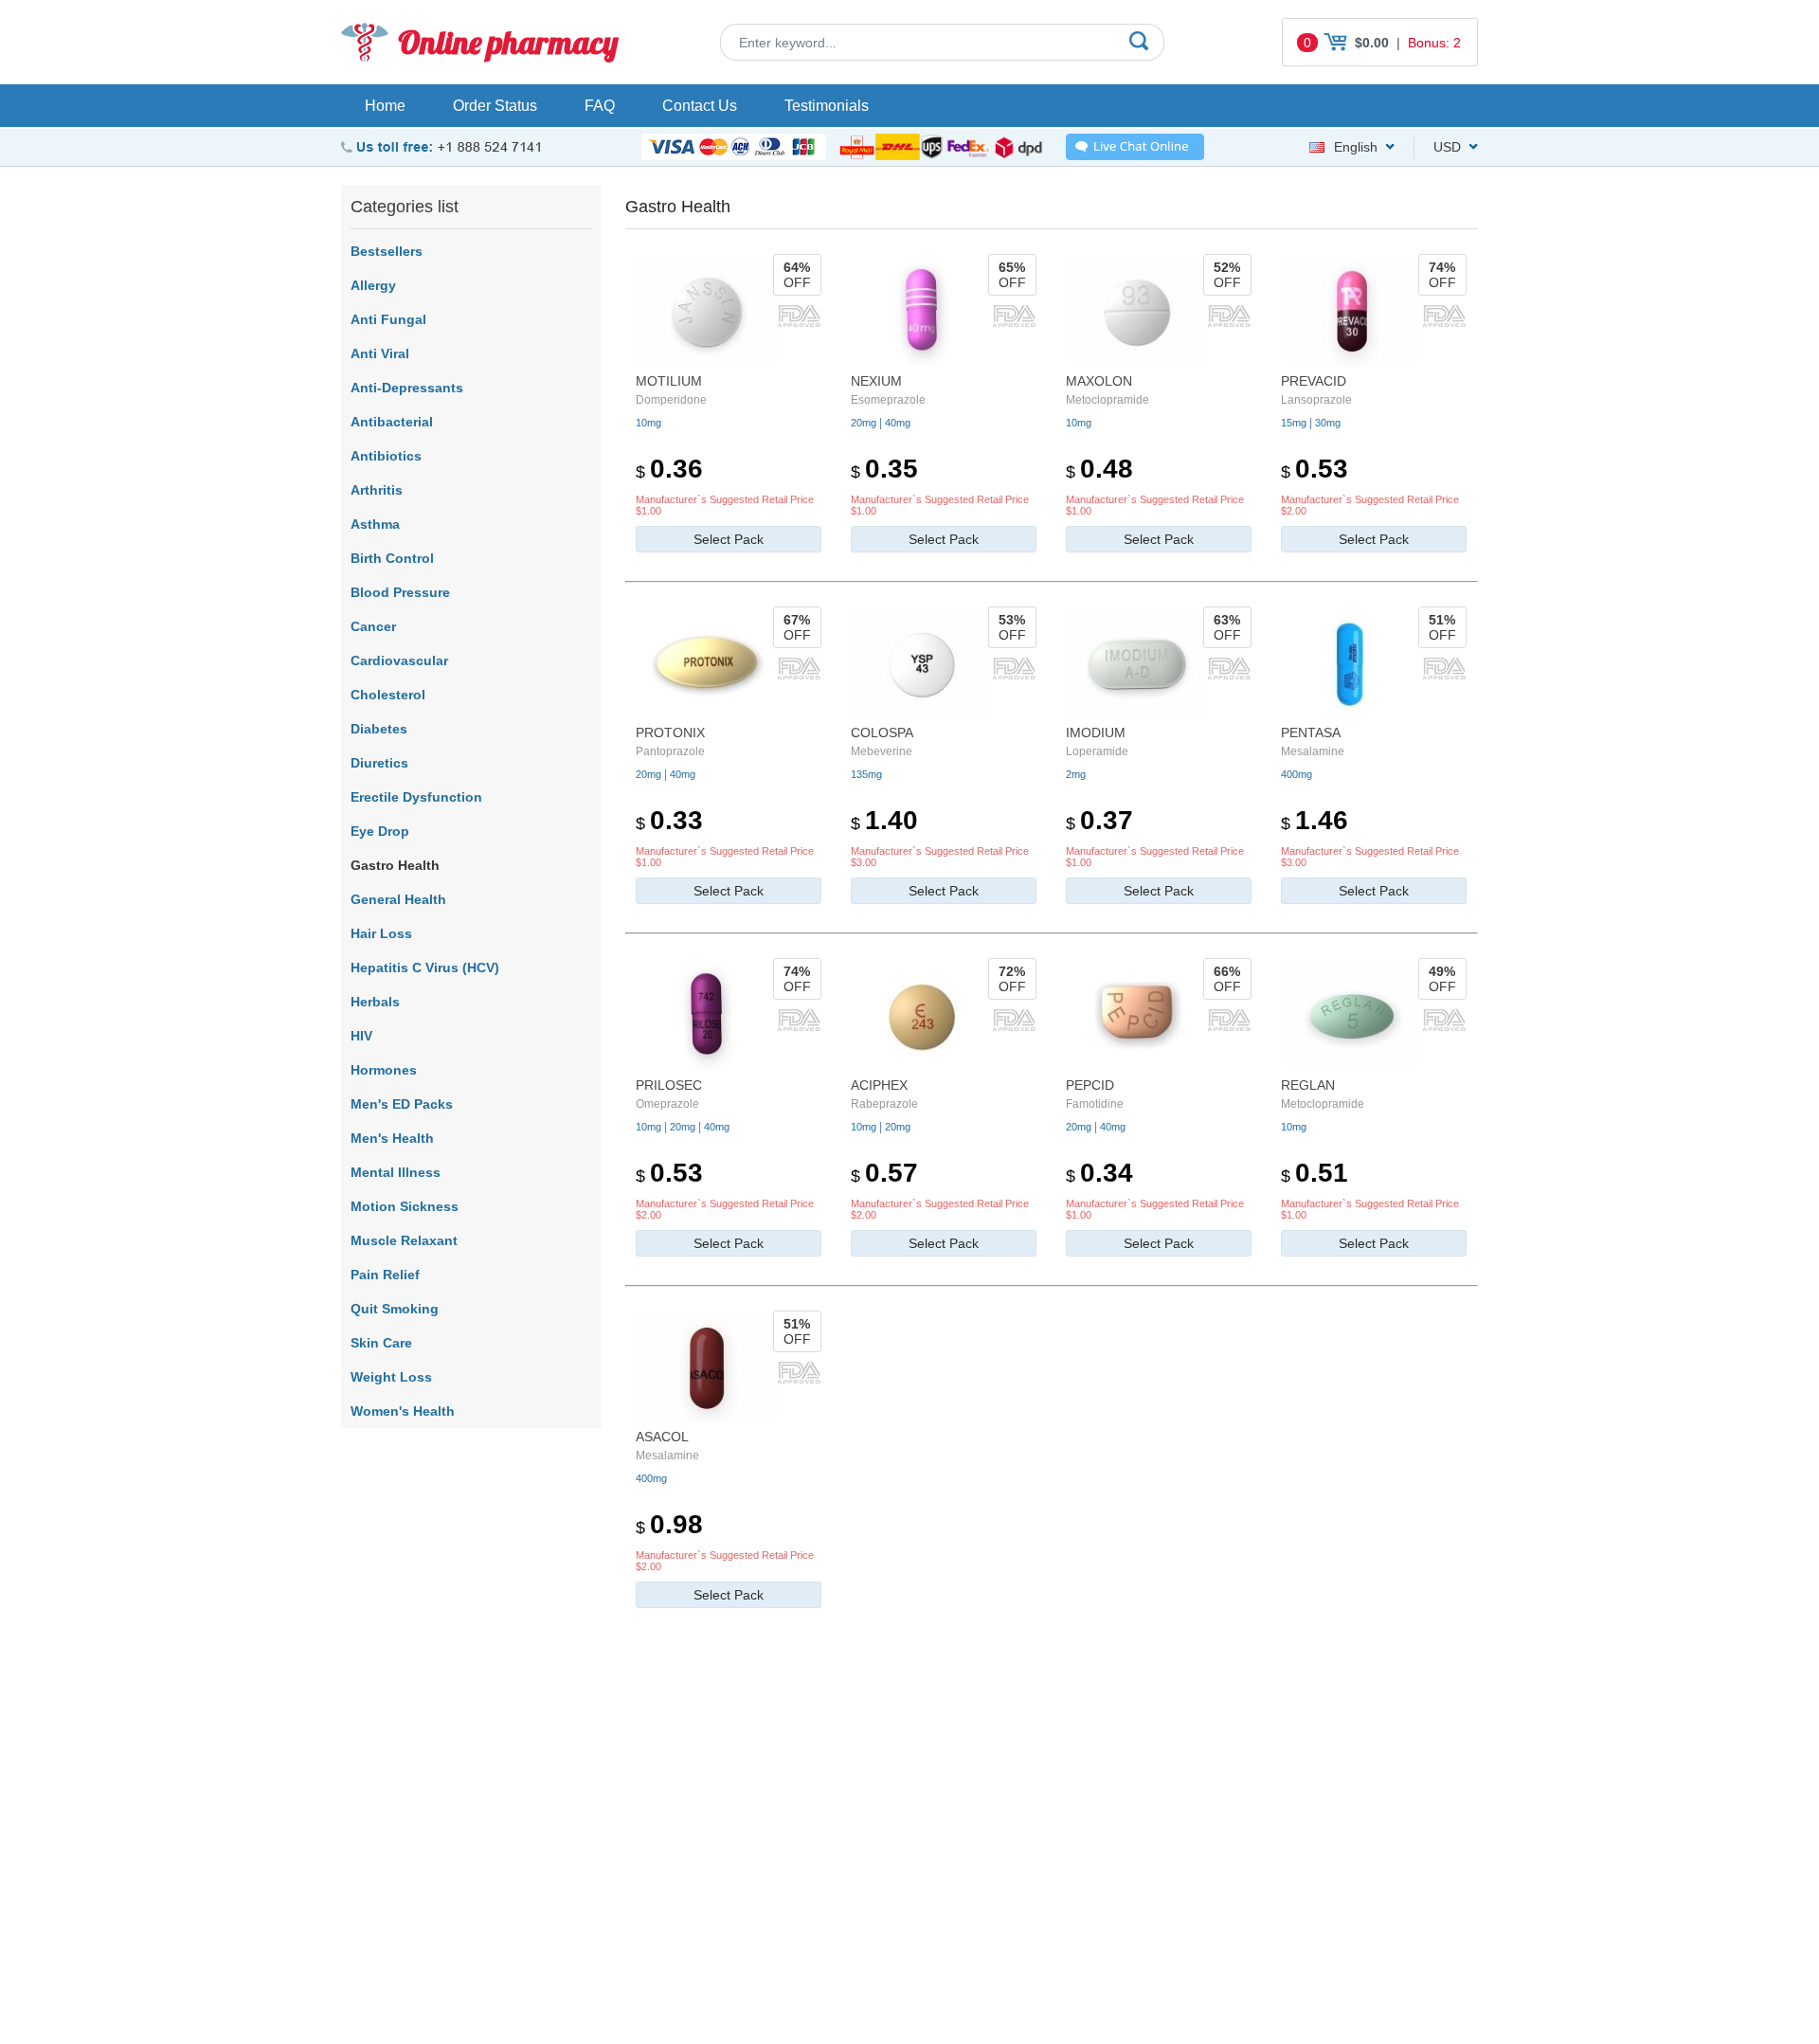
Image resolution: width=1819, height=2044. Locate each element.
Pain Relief (385, 1275)
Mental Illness (396, 1172)
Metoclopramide (1108, 400)
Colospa (882, 733)
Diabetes (379, 729)
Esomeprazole (888, 400)
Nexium (876, 381)
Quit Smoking (395, 1309)
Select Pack (729, 539)
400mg (1297, 774)
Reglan (1308, 1085)
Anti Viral (380, 353)
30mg (1328, 423)
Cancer (373, 626)
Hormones (384, 1070)
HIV (361, 1036)
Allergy (373, 285)
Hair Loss (381, 933)
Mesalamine (1313, 751)
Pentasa (1311, 733)
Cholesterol (388, 695)
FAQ (600, 106)
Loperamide (1097, 751)
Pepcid (1090, 1085)
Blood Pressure (400, 592)
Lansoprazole (1316, 400)
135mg (866, 774)
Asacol (662, 1437)
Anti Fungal (388, 319)
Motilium (669, 381)
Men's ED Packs (402, 1104)
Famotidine (1095, 1104)
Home (385, 106)
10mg (648, 423)
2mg (1076, 774)
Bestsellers (387, 251)
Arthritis (377, 490)
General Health (398, 899)
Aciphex (879, 1085)
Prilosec (669, 1085)
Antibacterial (392, 422)
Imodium (1096, 733)
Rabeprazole (884, 1104)
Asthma (375, 524)
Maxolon (1099, 381)
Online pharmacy (508, 42)
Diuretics (379, 763)
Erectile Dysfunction (416, 797)
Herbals (375, 1002)
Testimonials (827, 106)
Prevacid (1314, 381)
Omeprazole (667, 1104)
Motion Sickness (405, 1206)
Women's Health (403, 1411)
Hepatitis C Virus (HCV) (425, 968)
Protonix (670, 733)
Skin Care (381, 1343)
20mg (864, 423)
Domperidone (671, 400)
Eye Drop (380, 831)
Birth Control (392, 558)
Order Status (495, 106)
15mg (1294, 423)
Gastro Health (395, 865)
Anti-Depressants (407, 388)
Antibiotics (386, 456)
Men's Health (392, 1138)
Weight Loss (391, 1377)
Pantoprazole (670, 751)
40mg (898, 423)
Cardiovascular (399, 660)
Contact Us (700, 106)
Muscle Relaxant (404, 1240)
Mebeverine (882, 751)
